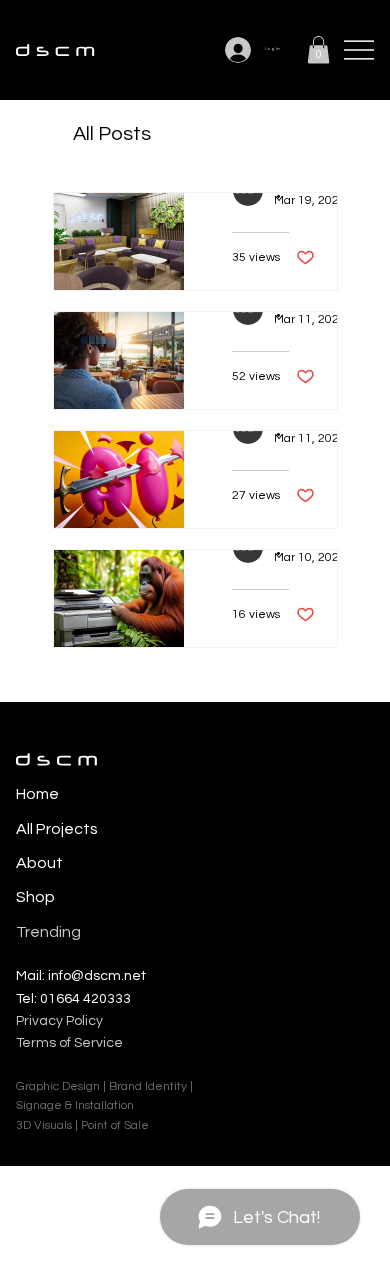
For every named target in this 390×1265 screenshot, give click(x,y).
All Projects (57, 829)
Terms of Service (69, 1043)
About (39, 863)
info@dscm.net (97, 976)
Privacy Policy (59, 1021)
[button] (318, 49)
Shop (35, 897)
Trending (48, 932)
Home (37, 794)
